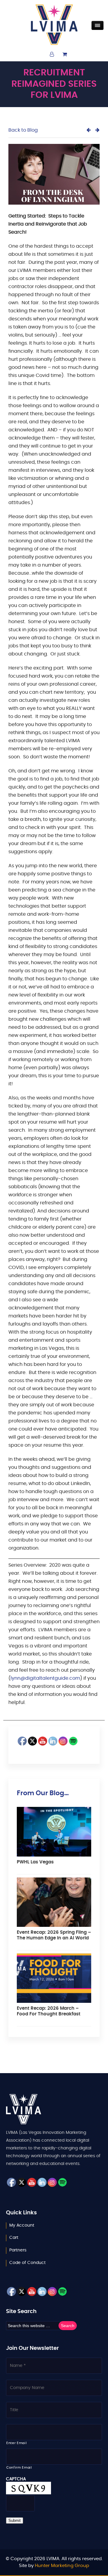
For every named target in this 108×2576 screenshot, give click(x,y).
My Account (22, 2225)
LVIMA (54, 25)
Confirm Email (19, 2468)
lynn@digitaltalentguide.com (45, 1678)
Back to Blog (23, 130)
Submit (15, 2521)
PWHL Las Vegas (35, 1862)
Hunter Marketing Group (62, 2566)
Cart (14, 2238)
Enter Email (16, 2443)
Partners (18, 2250)
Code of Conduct (27, 2263)
